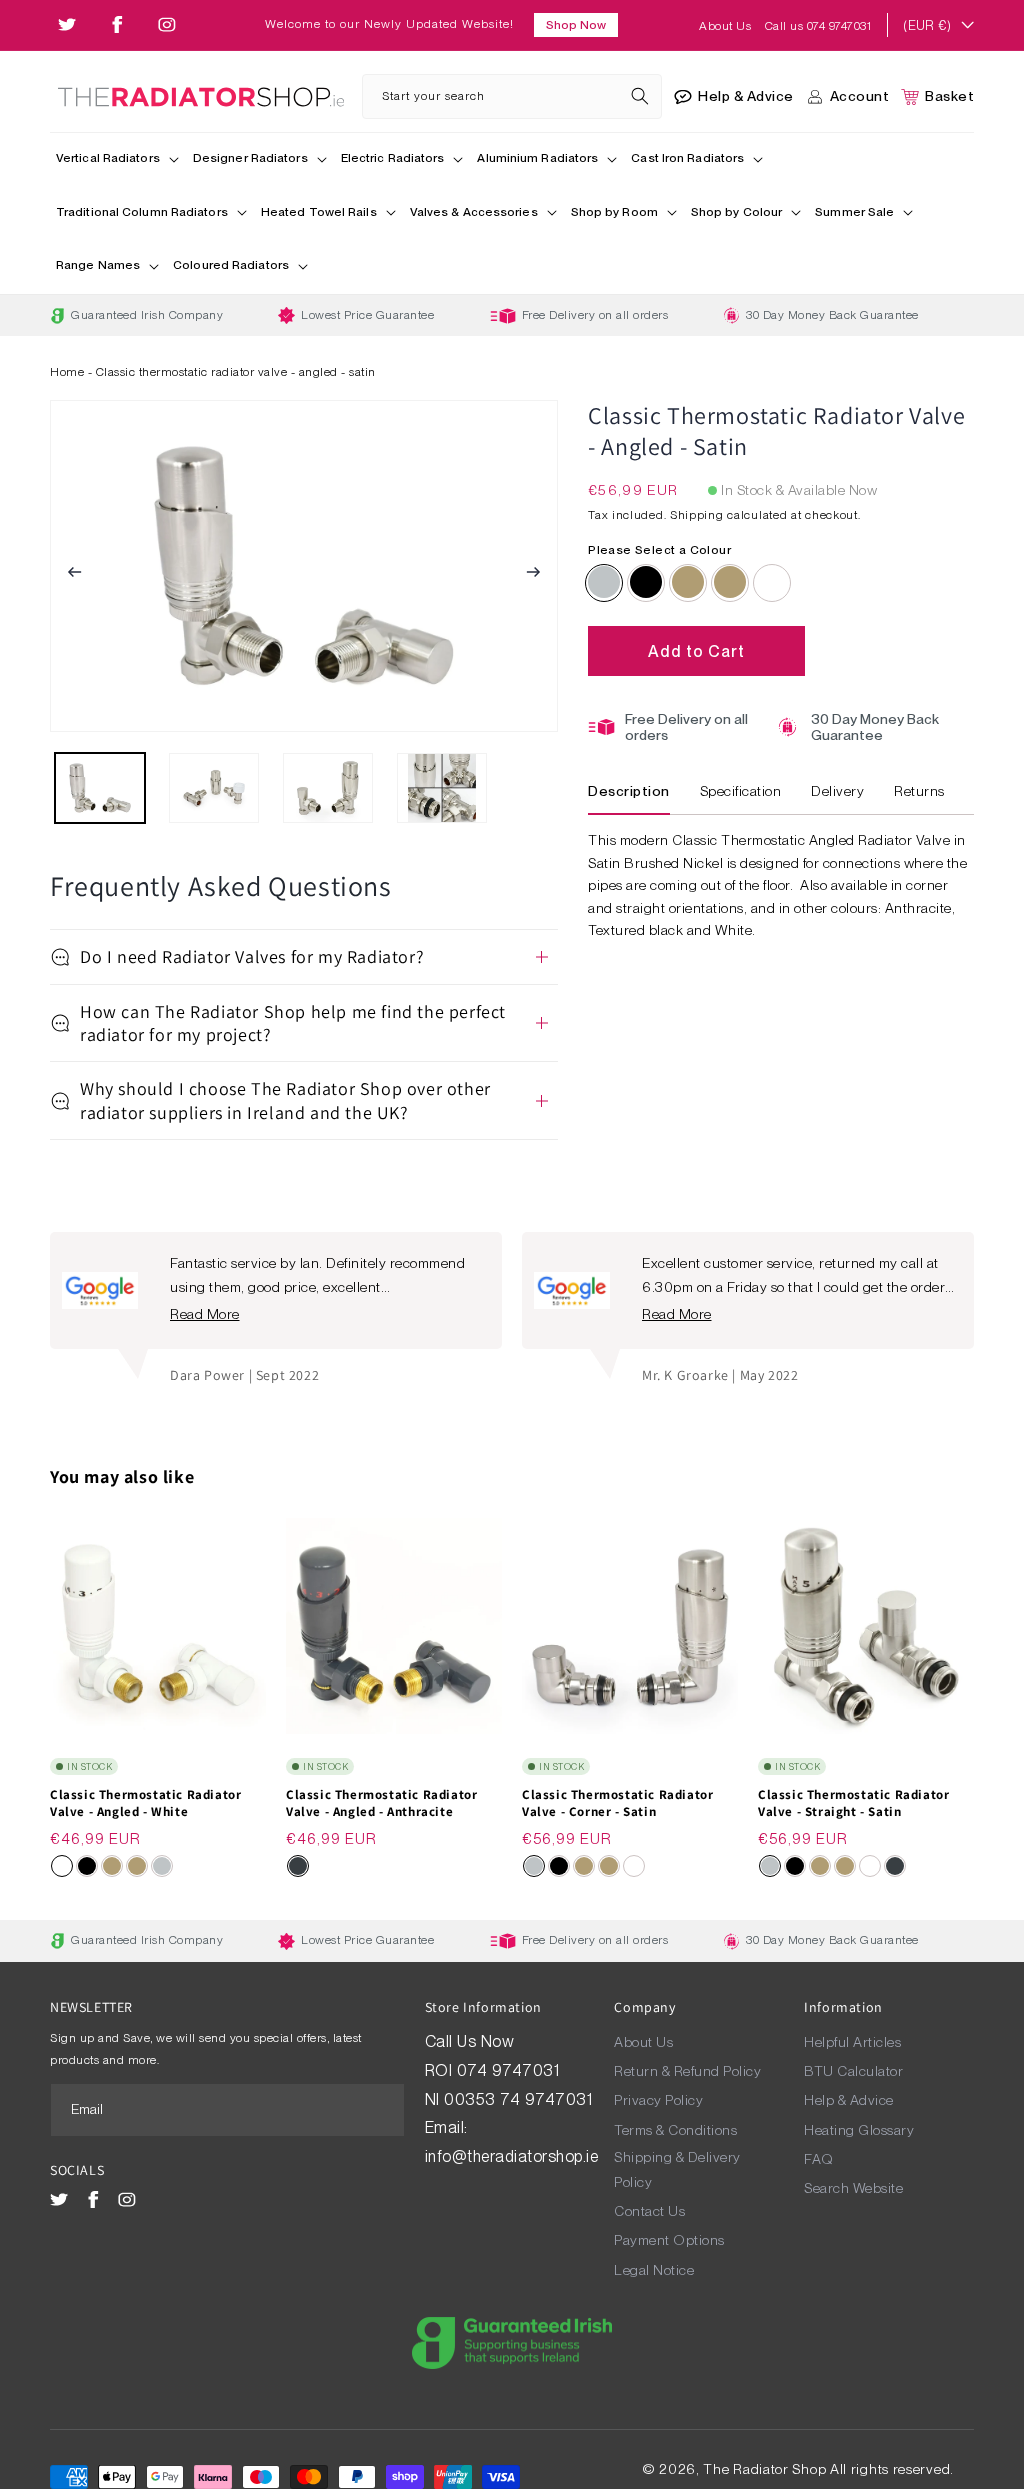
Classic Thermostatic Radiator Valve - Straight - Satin (853, 1803)
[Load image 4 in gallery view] (442, 788)
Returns (919, 791)
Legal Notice (654, 2270)
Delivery (837, 791)
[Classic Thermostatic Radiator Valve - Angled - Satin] (604, 582)
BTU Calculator (853, 2071)
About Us (727, 26)
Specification (741, 791)
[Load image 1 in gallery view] (100, 788)
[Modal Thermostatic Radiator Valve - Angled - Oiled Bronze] (730, 582)
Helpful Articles (852, 2042)
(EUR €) (927, 25)
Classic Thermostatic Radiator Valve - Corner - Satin (617, 1803)
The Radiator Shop (764, 2469)
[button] (118, 160)
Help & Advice (849, 2100)
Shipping (697, 515)
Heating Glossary (859, 2130)
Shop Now (576, 25)
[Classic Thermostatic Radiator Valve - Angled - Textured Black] (646, 582)
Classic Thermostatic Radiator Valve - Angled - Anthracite (381, 1803)
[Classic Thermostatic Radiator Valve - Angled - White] (772, 582)
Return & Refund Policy (687, 2071)
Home (67, 372)
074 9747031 (510, 2070)
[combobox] (511, 96)
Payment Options (669, 2240)
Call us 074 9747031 (818, 26)
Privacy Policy (658, 2100)
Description (629, 791)
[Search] (640, 96)
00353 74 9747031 (518, 2099)
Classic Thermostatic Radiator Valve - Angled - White (145, 1803)
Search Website (853, 2188)
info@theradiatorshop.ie (512, 2156)
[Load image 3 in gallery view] (328, 788)
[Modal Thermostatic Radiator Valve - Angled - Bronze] (688, 582)
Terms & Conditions (675, 2130)
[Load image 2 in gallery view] (214, 788)
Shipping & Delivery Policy (677, 2169)
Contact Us (649, 2211)
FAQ (819, 2159)
